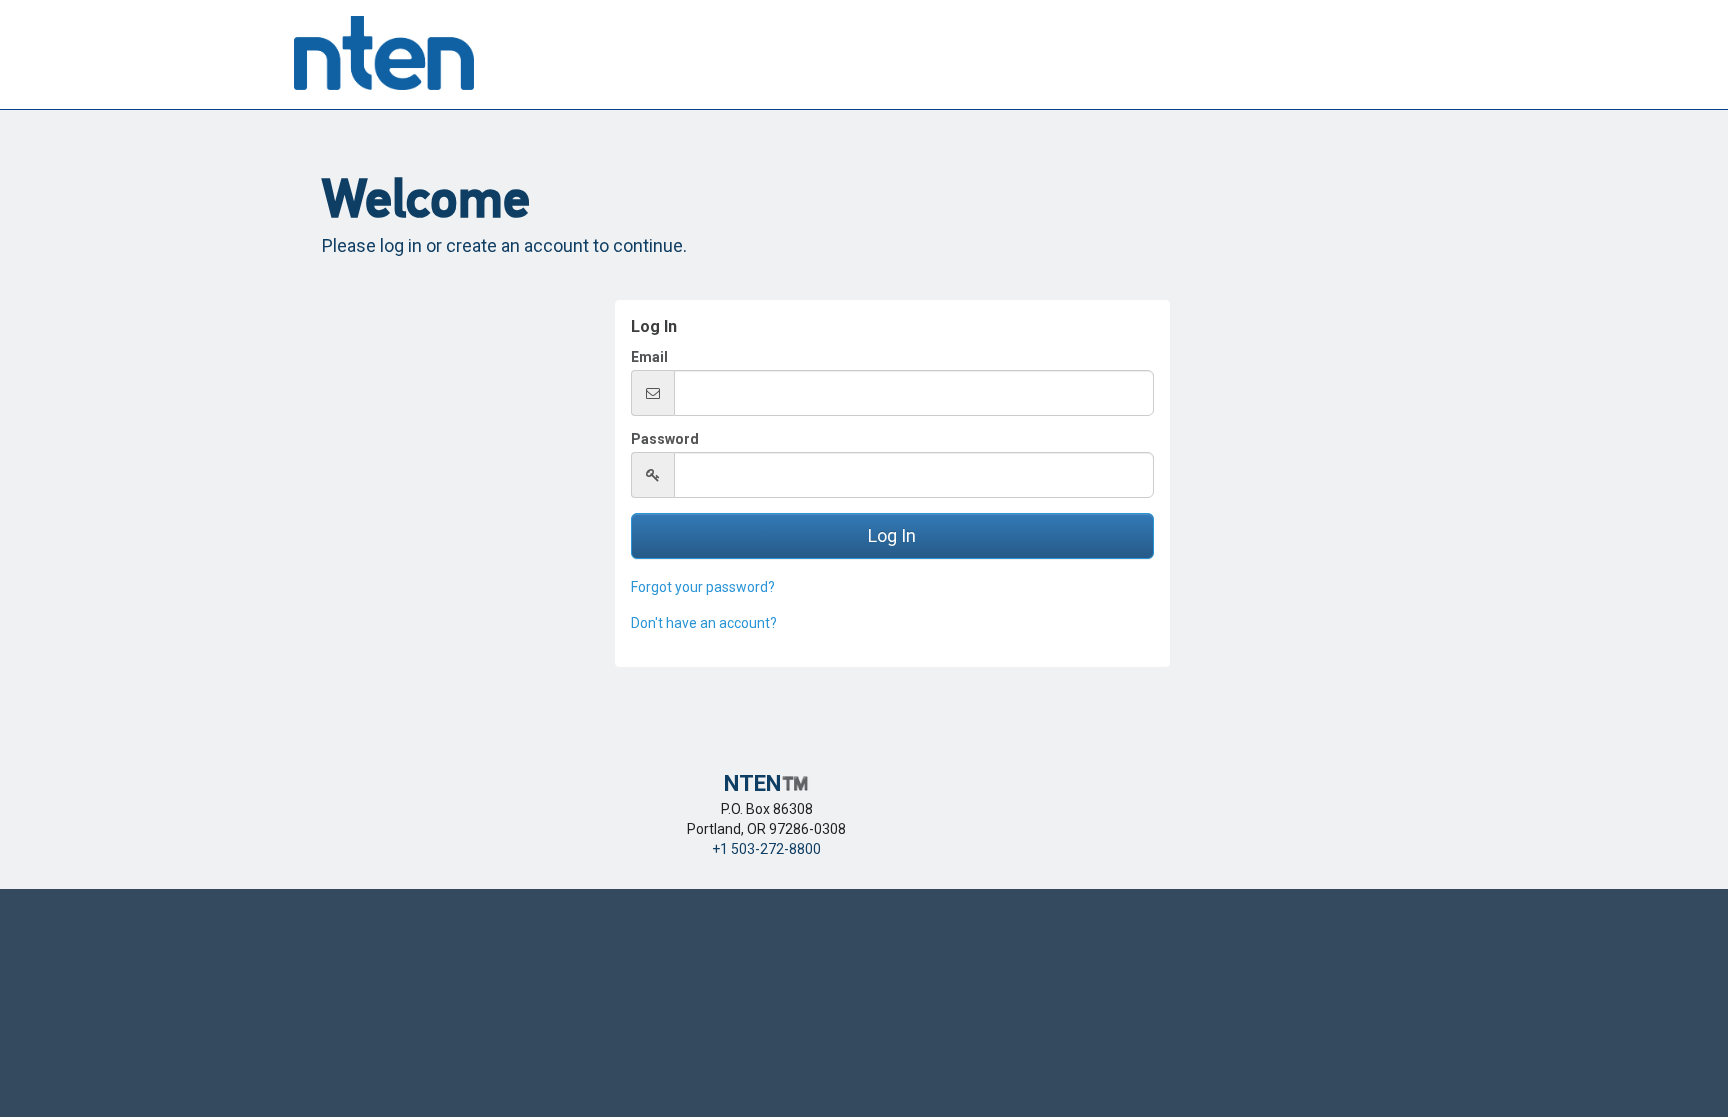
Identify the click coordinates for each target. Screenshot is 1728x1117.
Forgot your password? (703, 587)
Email (649, 357)
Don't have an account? (704, 623)
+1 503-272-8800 (766, 849)
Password (665, 439)
